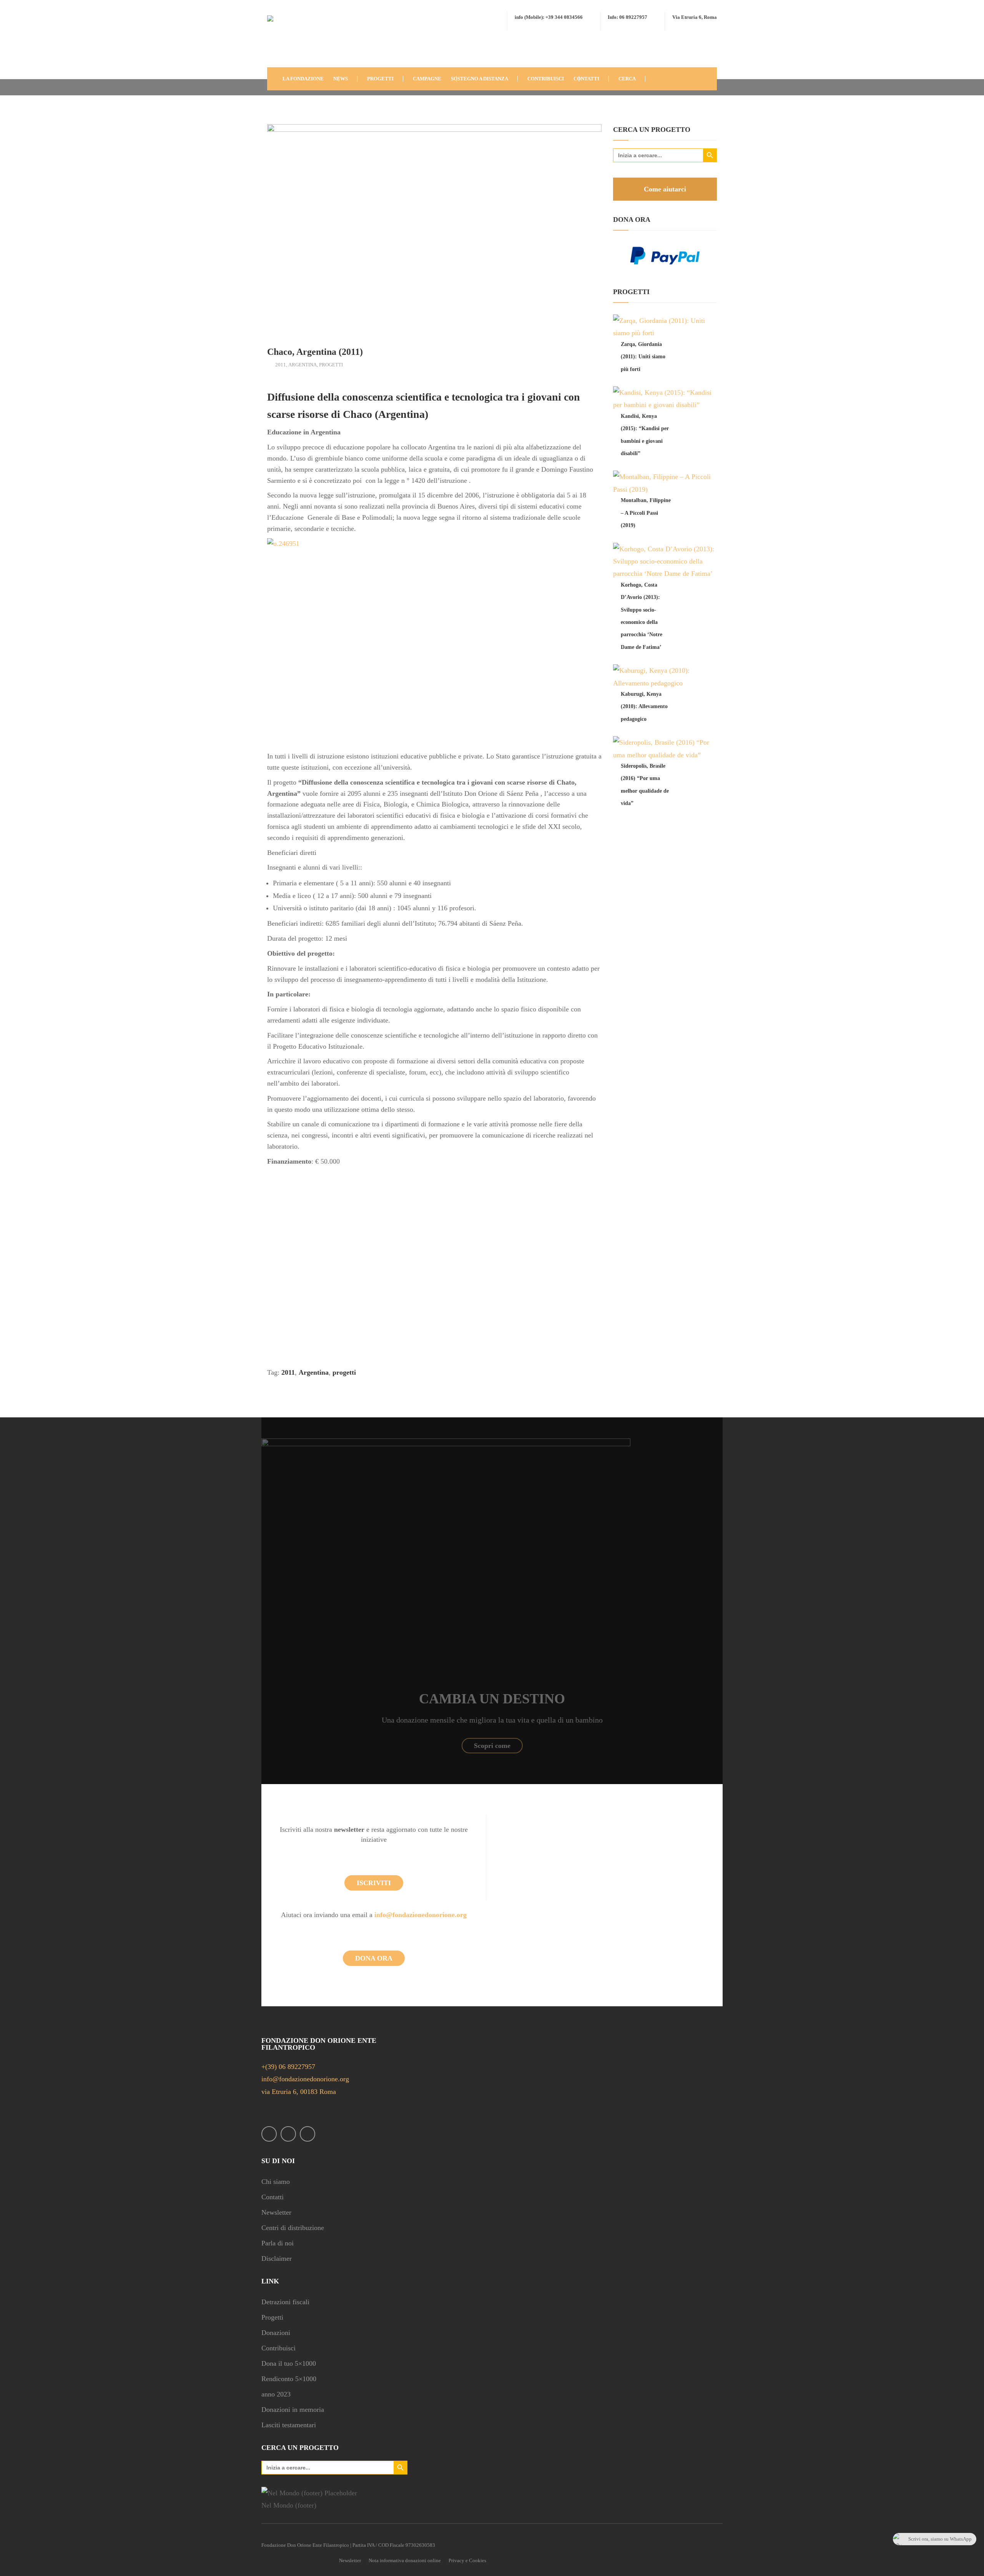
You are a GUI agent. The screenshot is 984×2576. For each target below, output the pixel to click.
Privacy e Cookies (467, 2560)
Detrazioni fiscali (285, 2302)
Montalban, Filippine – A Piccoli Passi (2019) (646, 513)
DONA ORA (374, 1958)
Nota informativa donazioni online (405, 2560)
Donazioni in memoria (293, 2410)
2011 (281, 365)
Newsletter (276, 2212)
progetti (344, 1372)
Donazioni (276, 2333)
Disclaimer (277, 2258)
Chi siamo (276, 2182)
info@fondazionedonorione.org (421, 1915)
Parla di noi (278, 2243)
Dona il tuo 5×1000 (289, 2363)
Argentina (303, 365)
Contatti (273, 2197)
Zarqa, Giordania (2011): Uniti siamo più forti (643, 357)
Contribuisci (278, 2348)
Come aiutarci (665, 189)
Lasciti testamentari (289, 2425)
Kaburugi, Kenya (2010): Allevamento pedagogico (644, 707)
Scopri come (492, 1746)
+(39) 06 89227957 (288, 2067)
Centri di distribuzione (293, 2228)
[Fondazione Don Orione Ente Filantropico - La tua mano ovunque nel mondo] (290, 40)
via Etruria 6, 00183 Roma (299, 2092)
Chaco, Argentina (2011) (315, 352)
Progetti (331, 365)
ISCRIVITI (374, 1883)
